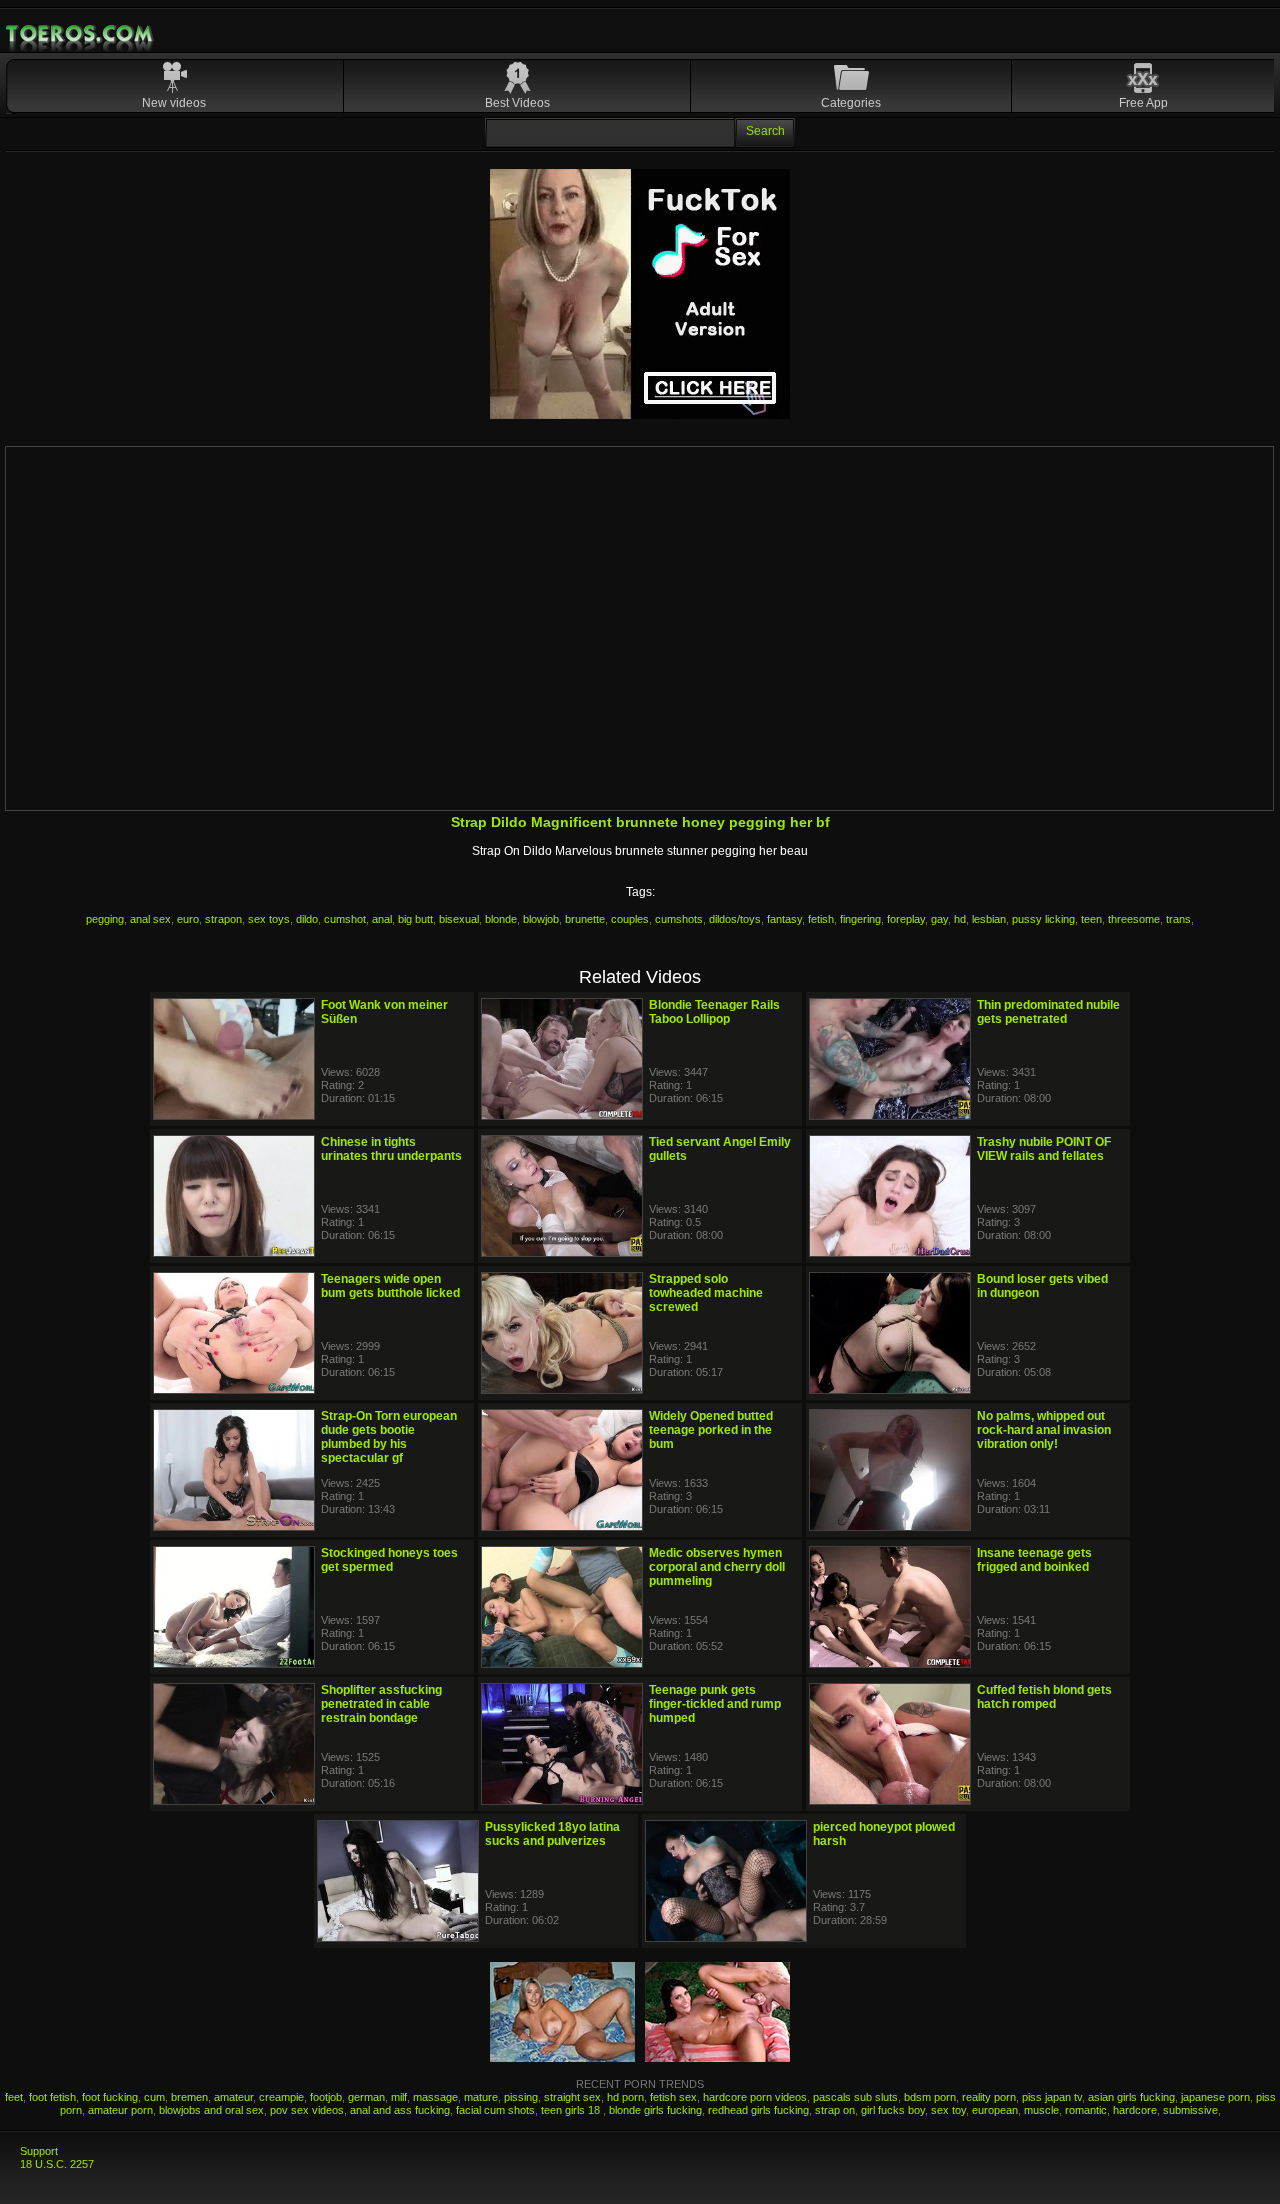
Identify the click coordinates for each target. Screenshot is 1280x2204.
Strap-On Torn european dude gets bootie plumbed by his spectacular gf (389, 1437)
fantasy (784, 919)
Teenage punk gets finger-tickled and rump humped (715, 1704)
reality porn (989, 2097)
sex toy (948, 2110)
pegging (105, 919)
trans (1178, 919)
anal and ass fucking (400, 2110)
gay (939, 919)
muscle (1041, 2110)
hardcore (1135, 2110)
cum (154, 2097)
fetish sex (673, 2097)
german (366, 2097)
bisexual (459, 919)
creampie (281, 2097)
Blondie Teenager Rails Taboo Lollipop (714, 1012)
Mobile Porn (81, 34)
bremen (189, 2097)
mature (481, 2097)
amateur (233, 2097)
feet (14, 2097)
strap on (835, 2110)
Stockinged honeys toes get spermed (389, 1560)
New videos (174, 103)
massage (435, 2097)
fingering (860, 919)
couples (630, 919)
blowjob (541, 919)
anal (382, 919)
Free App (1143, 103)
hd (960, 919)
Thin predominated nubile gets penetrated (1048, 1012)
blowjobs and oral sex (211, 2110)
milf (399, 2097)
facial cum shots (495, 2110)
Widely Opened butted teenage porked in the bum (711, 1430)
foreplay (906, 919)
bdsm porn (930, 2097)
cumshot (345, 919)
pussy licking (1043, 919)
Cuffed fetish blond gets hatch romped (1044, 1697)
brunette (585, 919)
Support (39, 2151)
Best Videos (517, 103)
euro (188, 919)
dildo (307, 919)
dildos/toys (735, 919)
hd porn (625, 2097)
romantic (1086, 2110)
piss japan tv (1052, 2097)
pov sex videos (307, 2110)
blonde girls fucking (655, 2110)
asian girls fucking (1131, 2097)
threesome (1134, 919)
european (995, 2110)
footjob (326, 2097)
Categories (851, 103)
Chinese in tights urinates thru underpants (391, 1149)
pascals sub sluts (855, 2097)
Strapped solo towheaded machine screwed (706, 1293)
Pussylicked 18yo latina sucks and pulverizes (552, 1834)
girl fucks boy (893, 2110)
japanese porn (1215, 2097)
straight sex (572, 2097)
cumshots (679, 919)
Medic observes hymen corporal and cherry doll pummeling (717, 1567)
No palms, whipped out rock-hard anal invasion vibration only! (1044, 1430)
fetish (821, 919)
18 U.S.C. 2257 (57, 2164)
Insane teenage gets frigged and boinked (1034, 1560)
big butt (415, 919)
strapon (223, 919)
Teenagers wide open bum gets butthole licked (390, 1286)
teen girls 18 (572, 2110)
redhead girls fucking (758, 2110)
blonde (501, 919)
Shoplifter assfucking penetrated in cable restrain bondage (381, 1704)
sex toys (269, 919)
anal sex (150, 919)
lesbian (989, 919)
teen (1091, 919)
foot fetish (52, 2097)
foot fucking (110, 2097)
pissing (521, 2097)
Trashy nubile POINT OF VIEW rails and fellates (1044, 1149)
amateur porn (120, 2110)
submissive (1190, 2110)
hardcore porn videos (755, 2097)
